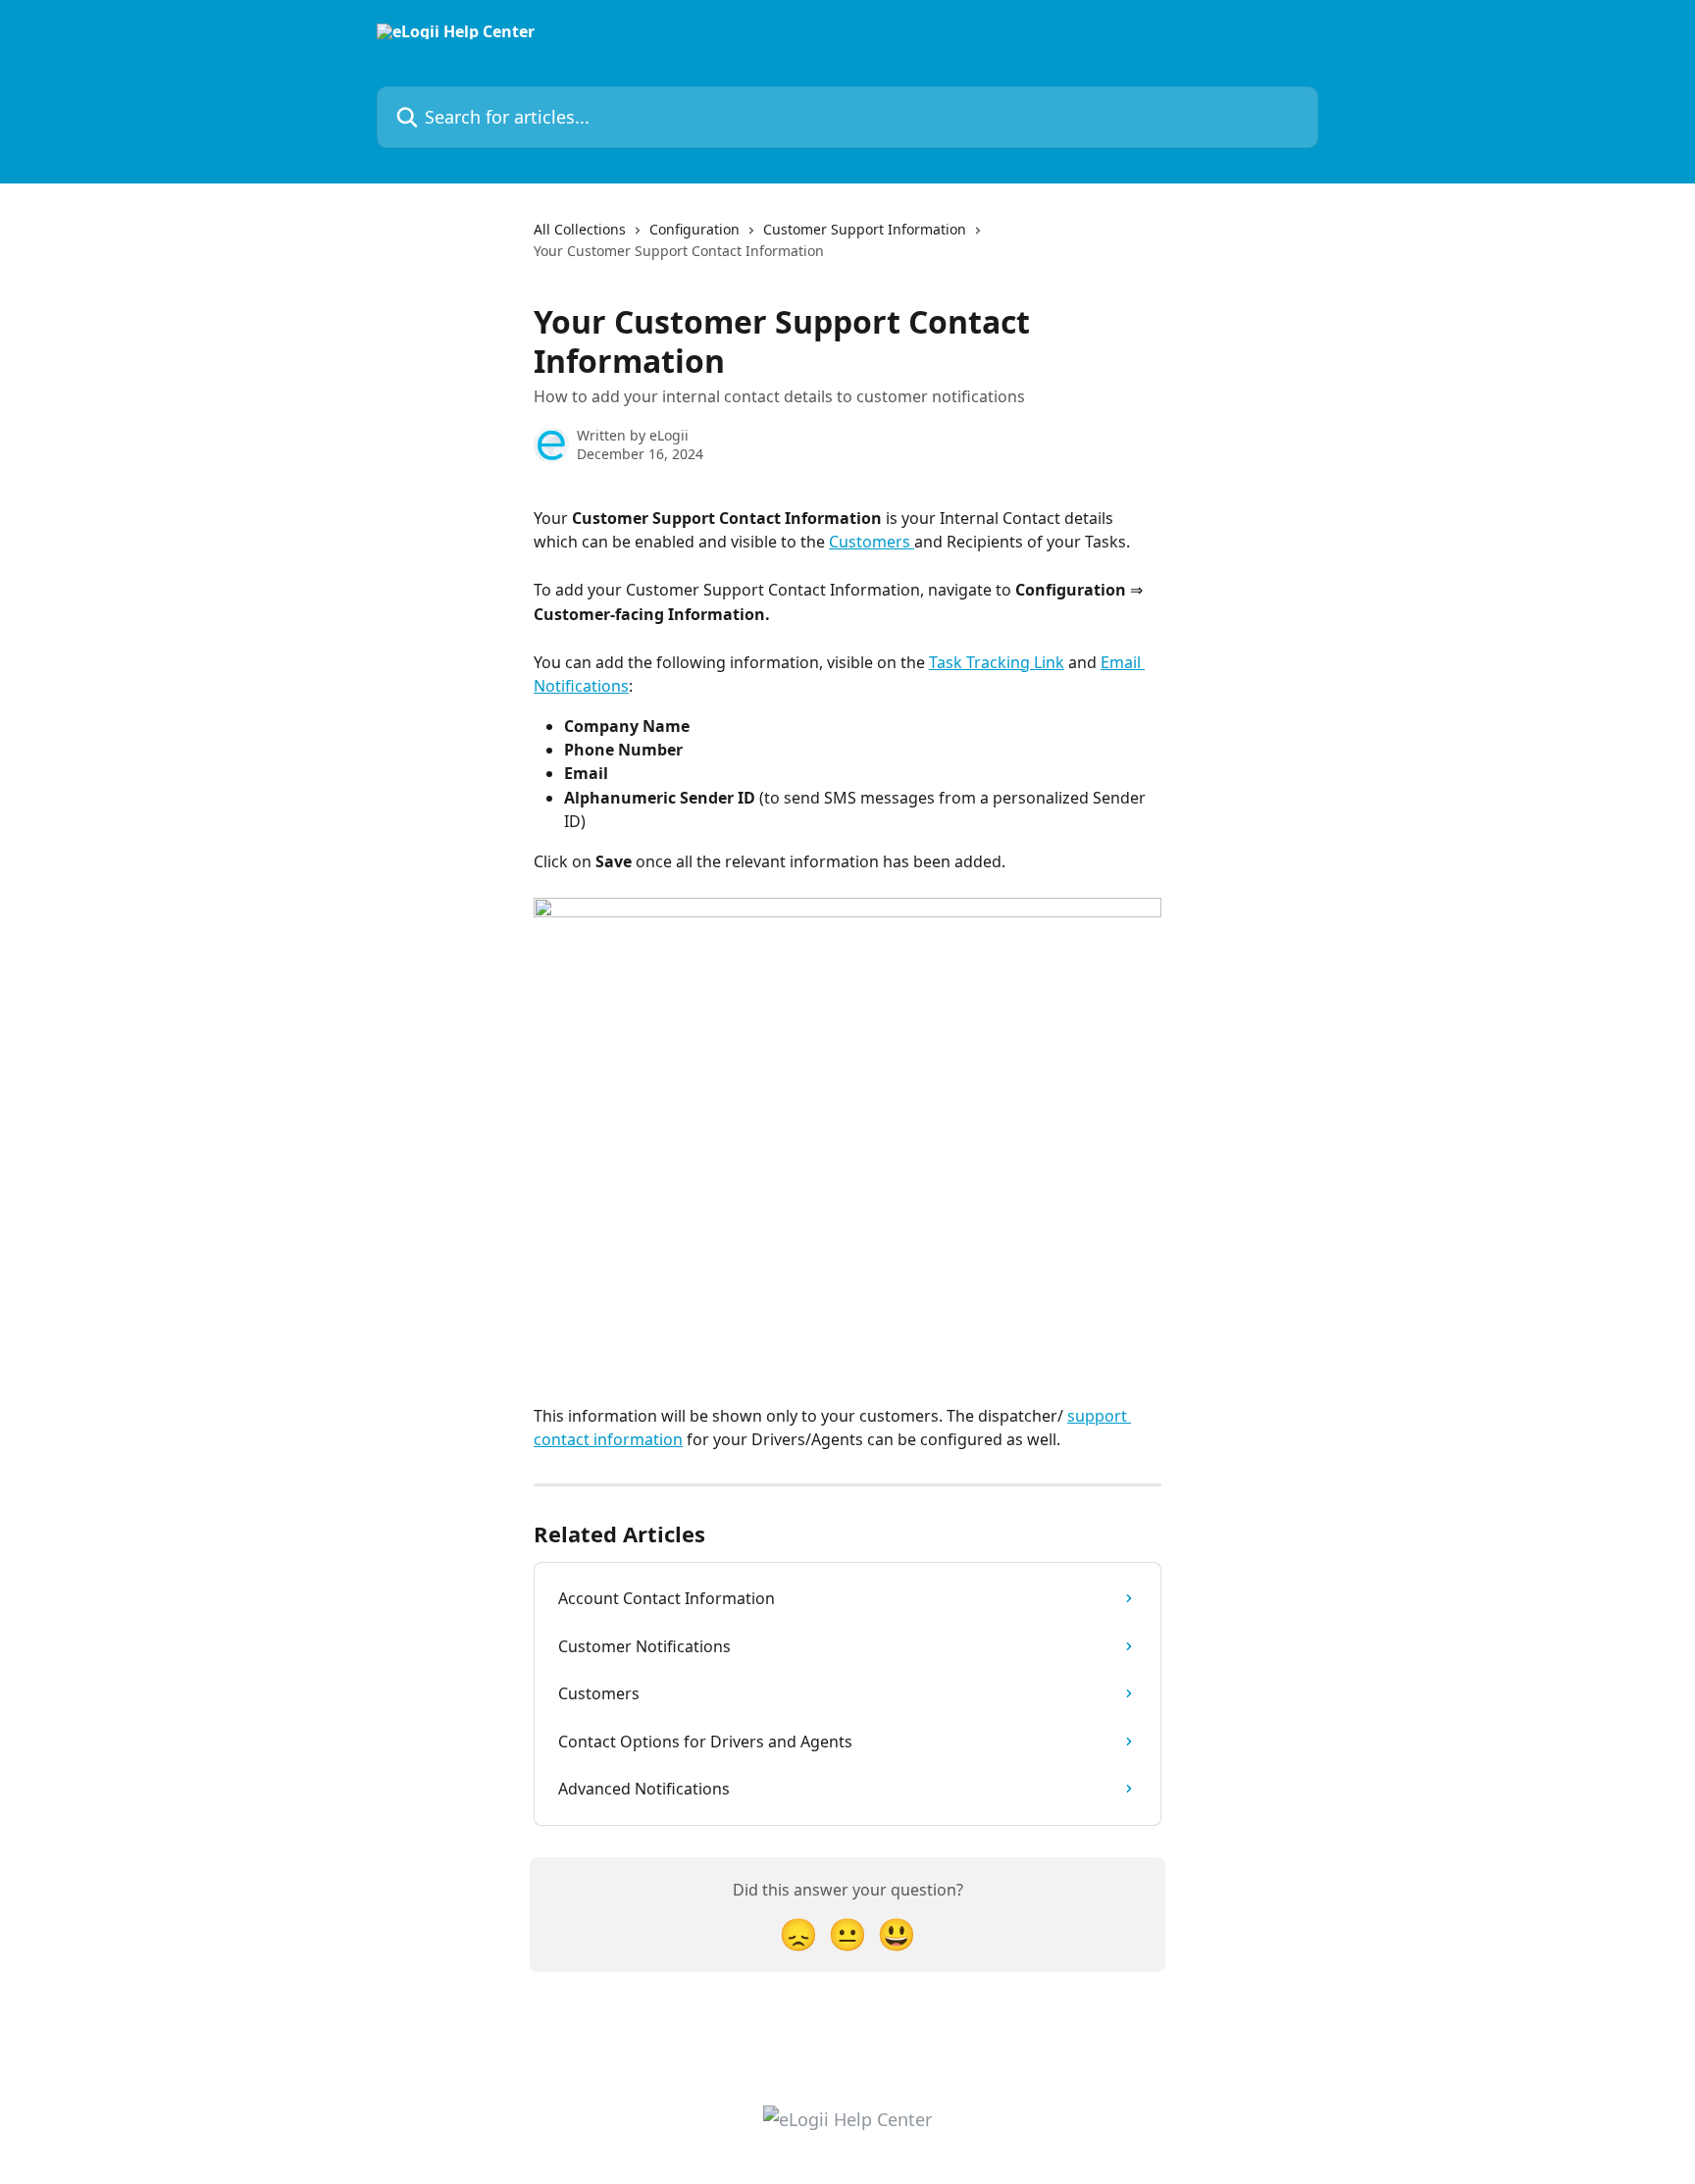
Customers (872, 542)
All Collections (580, 229)
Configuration (694, 229)
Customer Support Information (865, 229)
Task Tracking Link (997, 662)
